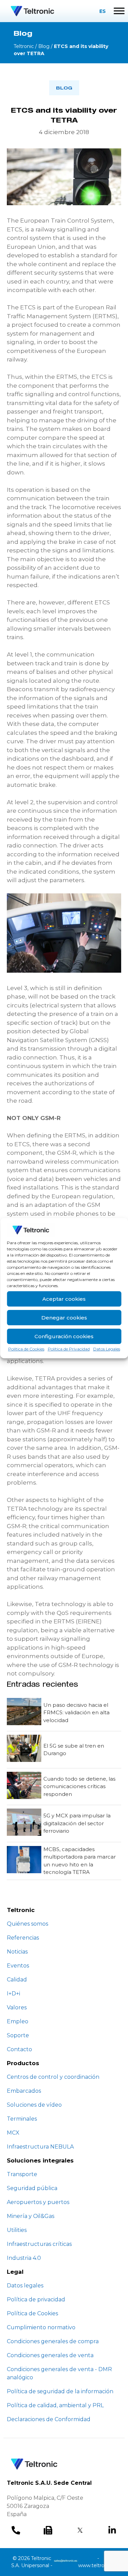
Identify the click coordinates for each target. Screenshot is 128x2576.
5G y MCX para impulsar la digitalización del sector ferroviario (77, 1823)
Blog (44, 46)
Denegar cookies (64, 1318)
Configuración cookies (64, 1336)
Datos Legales (107, 1349)
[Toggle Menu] (119, 11)
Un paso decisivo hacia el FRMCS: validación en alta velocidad (76, 1713)
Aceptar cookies (64, 1299)
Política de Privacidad (69, 1349)
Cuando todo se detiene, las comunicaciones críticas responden (79, 1786)
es (103, 11)
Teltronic (24, 46)
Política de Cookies (26, 1349)
